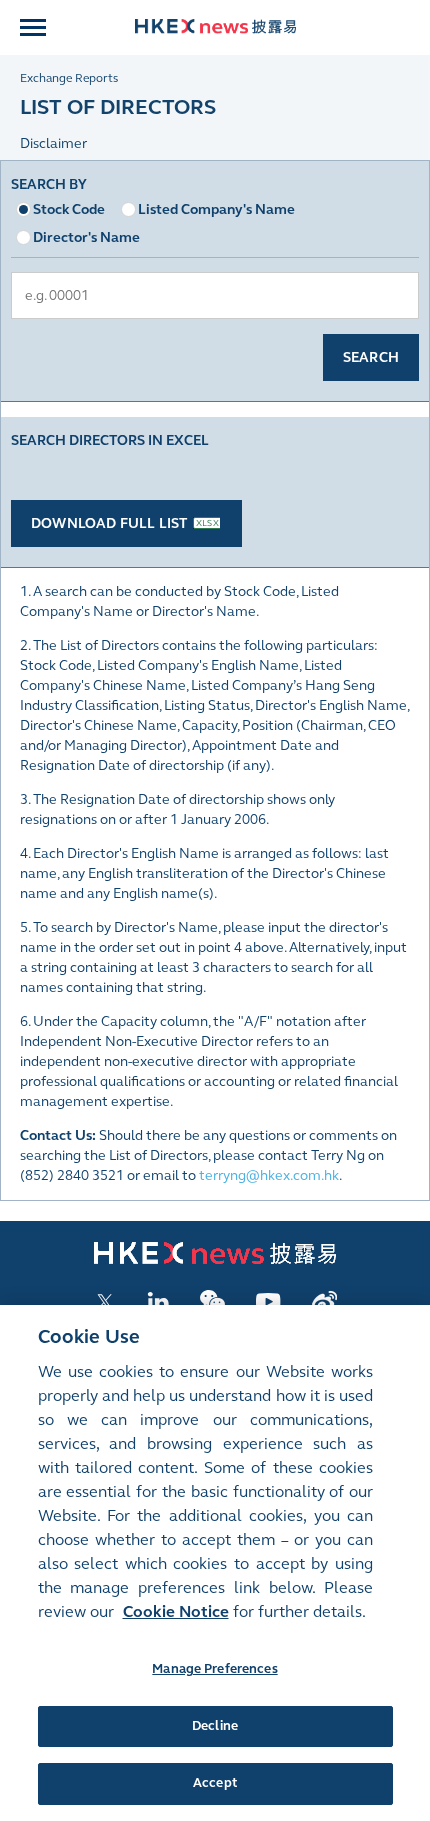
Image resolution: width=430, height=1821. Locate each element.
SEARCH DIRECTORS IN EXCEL (110, 440)
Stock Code (69, 209)
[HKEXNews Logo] (215, 28)
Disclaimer (53, 143)
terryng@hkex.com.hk (269, 1175)
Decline (215, 1726)
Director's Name (86, 237)
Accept (215, 1783)
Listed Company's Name (216, 209)
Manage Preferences (214, 1669)
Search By (49, 184)
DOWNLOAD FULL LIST (109, 523)
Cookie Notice (176, 1611)
